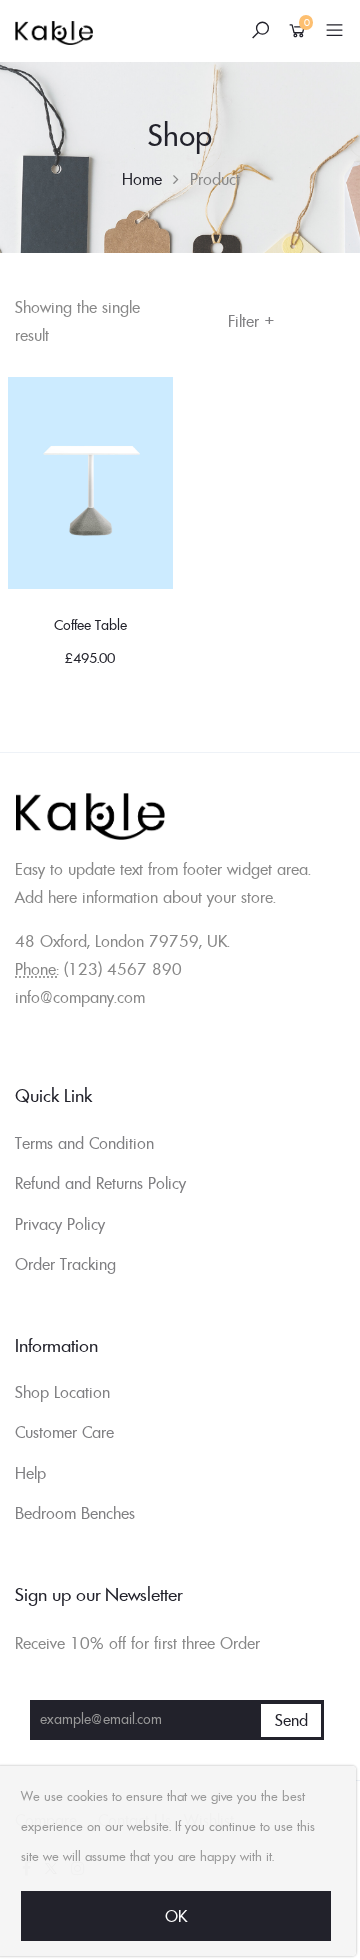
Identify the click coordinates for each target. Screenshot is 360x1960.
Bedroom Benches (75, 1513)
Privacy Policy (60, 1224)
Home (142, 179)
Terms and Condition (84, 1143)
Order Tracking (65, 1264)
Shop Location (62, 1392)
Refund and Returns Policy (100, 1183)
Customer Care (64, 1432)
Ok (176, 1916)
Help (30, 1473)
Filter (251, 321)
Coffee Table (90, 625)
